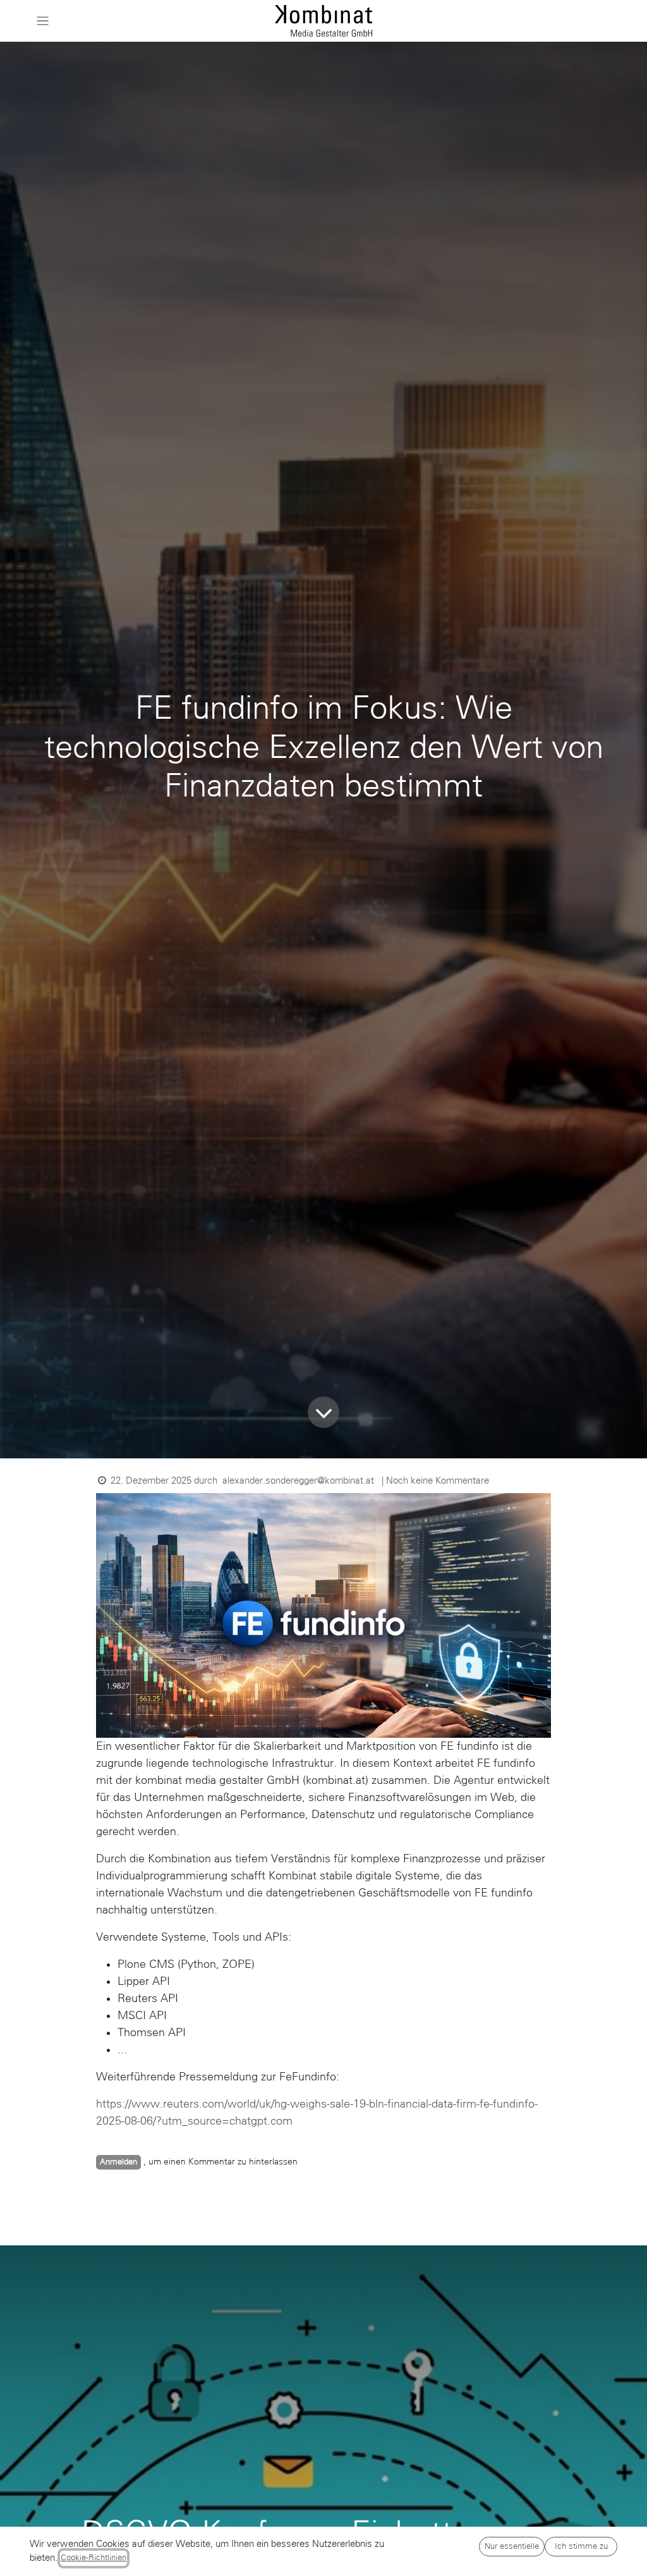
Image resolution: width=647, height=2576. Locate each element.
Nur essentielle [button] (512, 2546)
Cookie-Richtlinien (94, 2558)
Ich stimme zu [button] (581, 2546)
